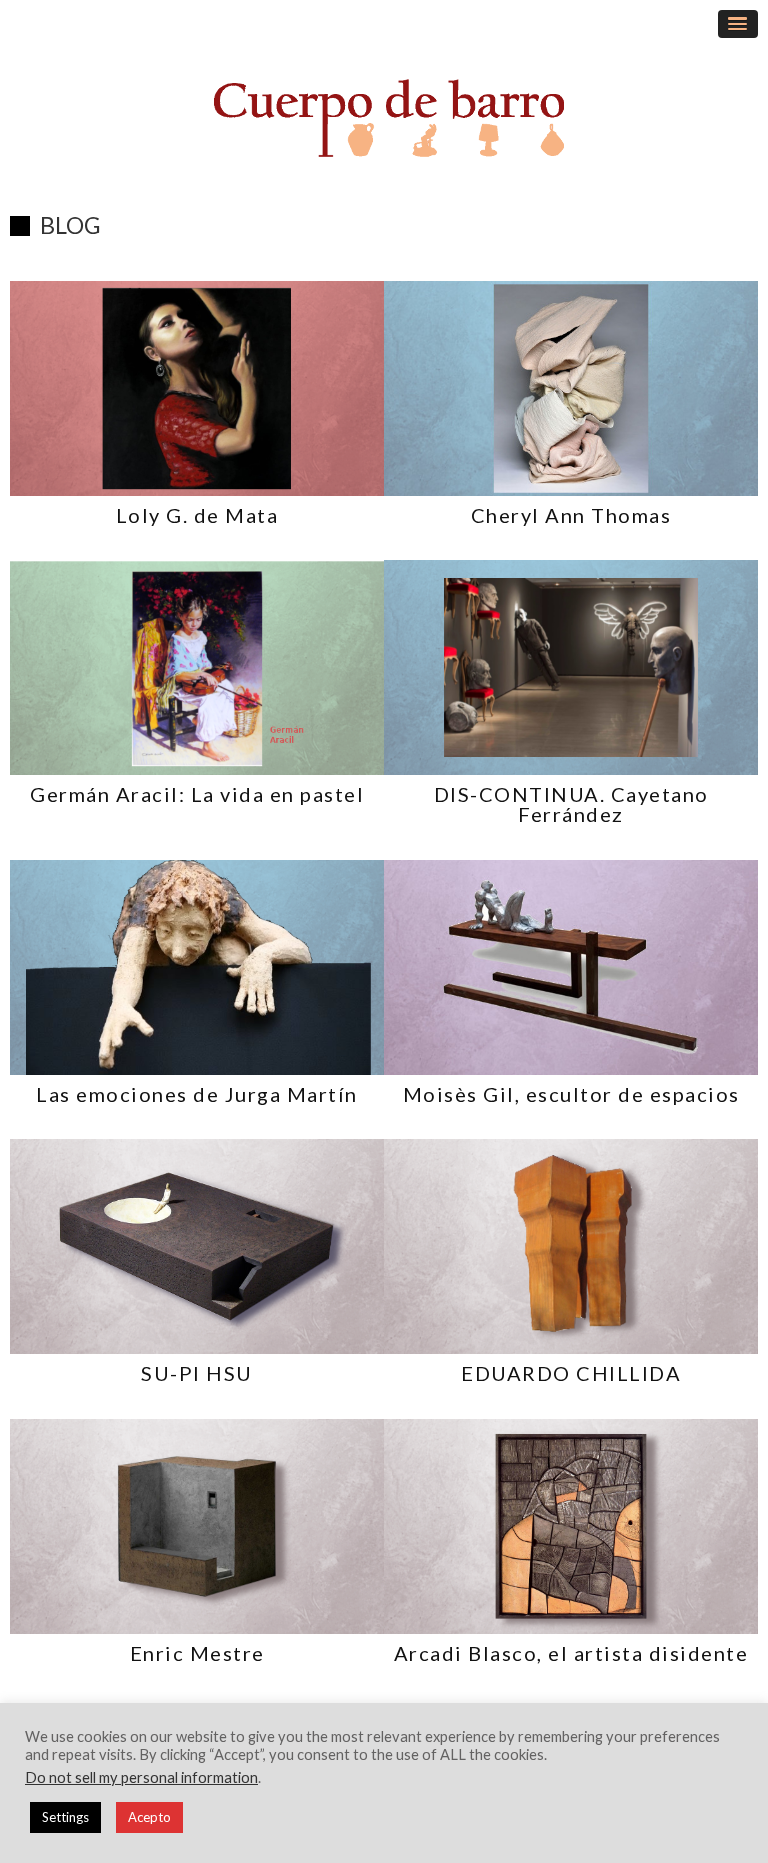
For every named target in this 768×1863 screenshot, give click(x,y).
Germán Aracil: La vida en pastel (197, 794)
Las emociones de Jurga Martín (197, 1094)
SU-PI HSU (197, 1373)
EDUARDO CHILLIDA (571, 1373)
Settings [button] (65, 1817)
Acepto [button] (149, 1817)
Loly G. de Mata (197, 515)
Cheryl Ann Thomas (571, 515)
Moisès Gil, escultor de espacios (571, 1094)
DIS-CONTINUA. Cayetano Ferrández (571, 804)
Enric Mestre (197, 1653)
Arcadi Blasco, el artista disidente (571, 1653)
